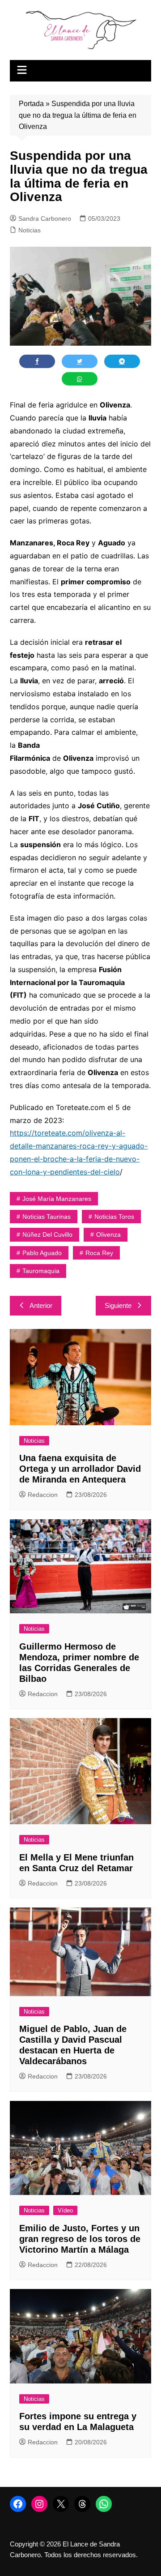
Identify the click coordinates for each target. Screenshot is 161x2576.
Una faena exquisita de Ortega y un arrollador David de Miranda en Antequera (80, 1469)
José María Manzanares (57, 1199)
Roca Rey (99, 1253)
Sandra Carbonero (45, 219)
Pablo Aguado (42, 1253)
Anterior (41, 1305)
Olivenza (108, 1234)
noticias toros (114, 1217)
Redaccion (43, 1495)
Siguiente (118, 1305)
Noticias (30, 230)
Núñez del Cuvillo (47, 1234)
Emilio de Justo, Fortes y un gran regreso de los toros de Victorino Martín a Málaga (80, 2239)
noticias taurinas (47, 1217)
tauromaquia (41, 1271)
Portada (31, 104)
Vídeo (65, 2210)
